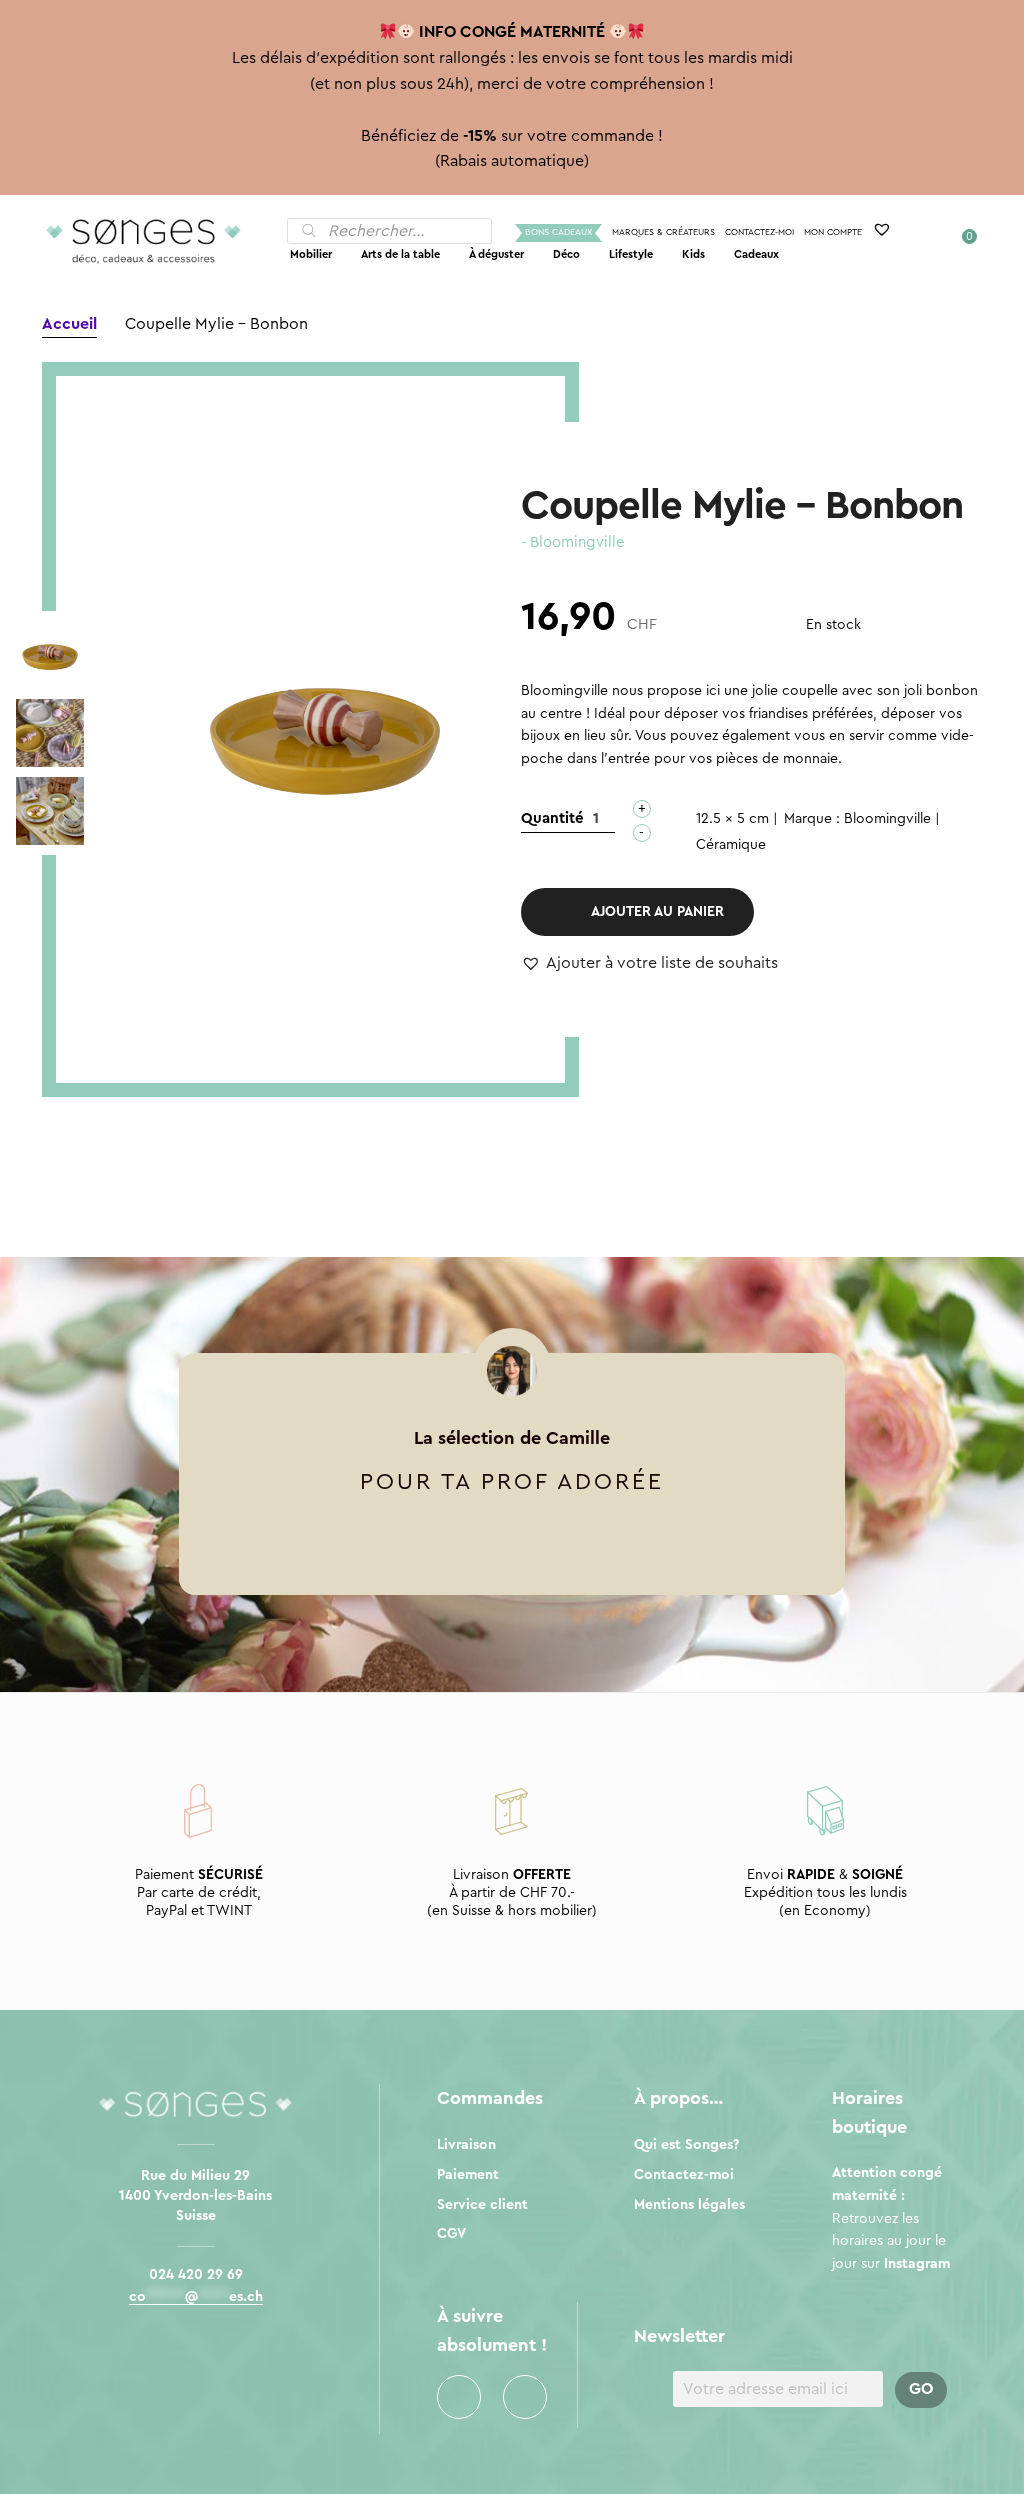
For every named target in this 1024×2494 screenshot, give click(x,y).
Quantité (552, 818)
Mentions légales (689, 2205)
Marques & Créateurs (663, 232)
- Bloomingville (573, 542)
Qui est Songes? (686, 2145)
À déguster (496, 254)
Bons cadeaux (558, 232)
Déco (566, 254)
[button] (649, 964)
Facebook (459, 2397)
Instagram (525, 2397)
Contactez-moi (759, 232)
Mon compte (833, 232)
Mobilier (311, 254)
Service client (482, 2205)
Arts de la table (400, 254)
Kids (693, 254)
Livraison (466, 2145)
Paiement (468, 2175)
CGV (451, 2234)
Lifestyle (631, 254)
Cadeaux (756, 254)
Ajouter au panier (657, 912)
